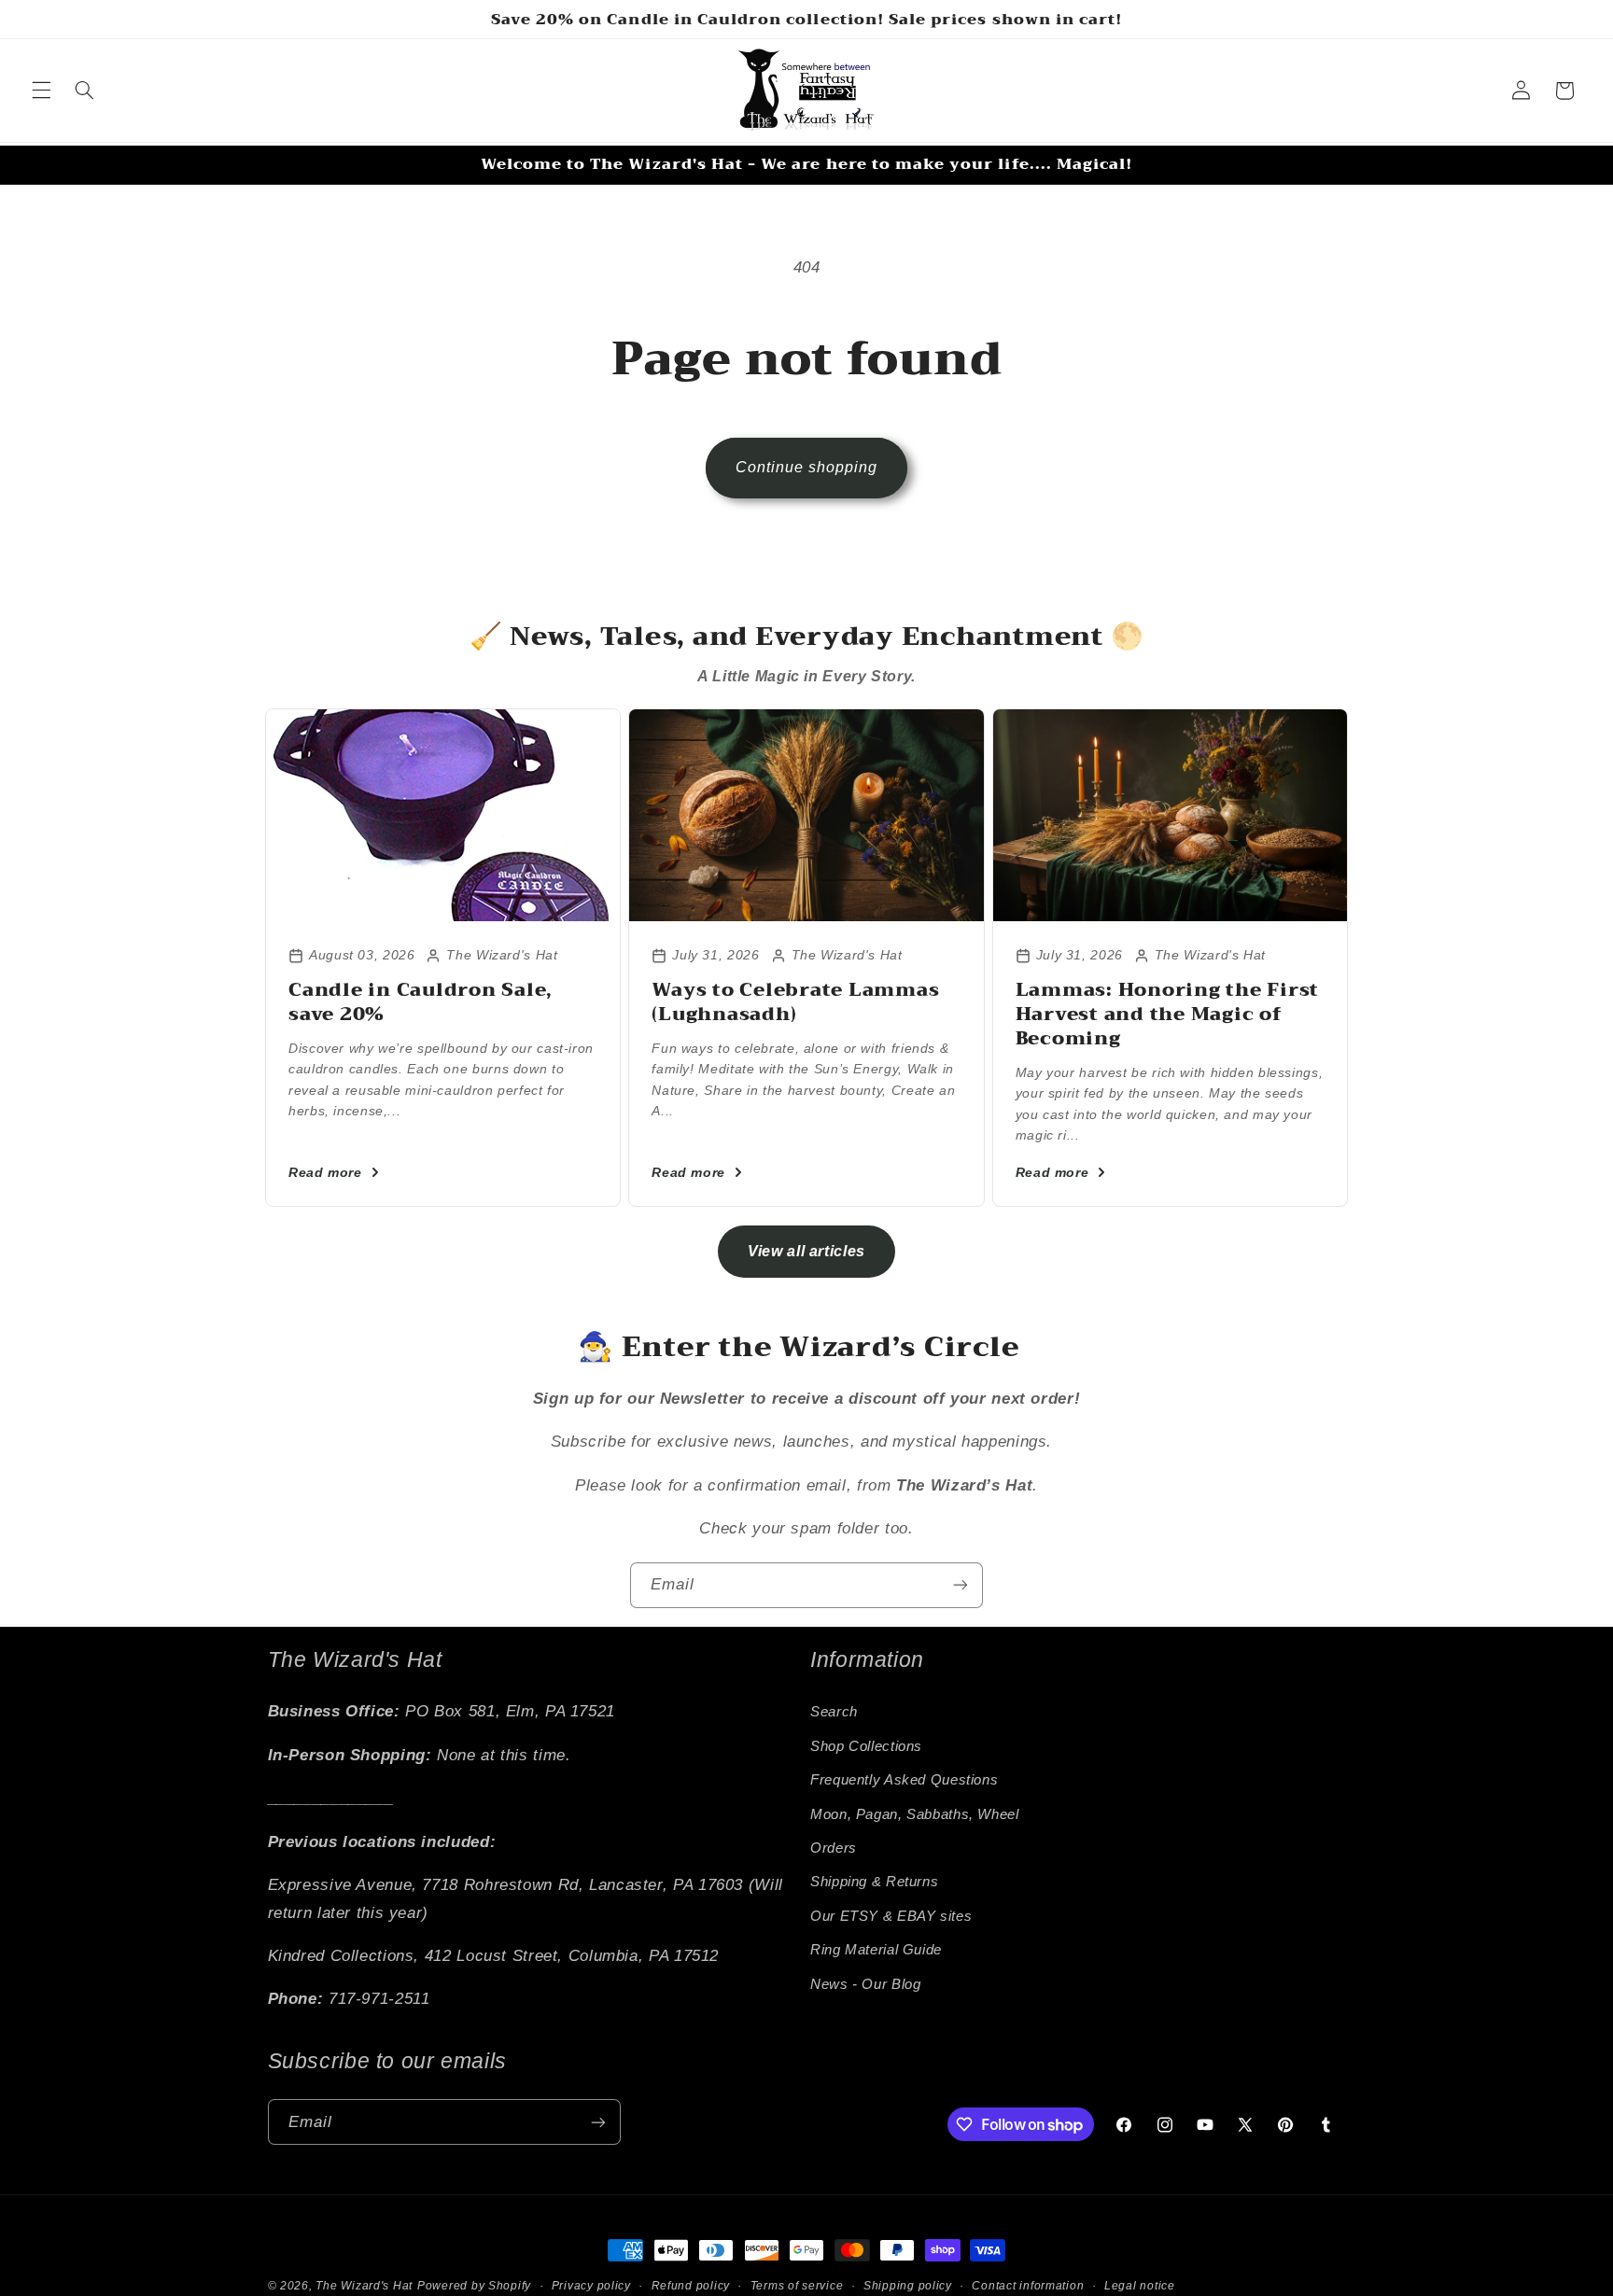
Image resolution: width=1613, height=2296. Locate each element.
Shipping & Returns (874, 1883)
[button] (41, 91)
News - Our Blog (865, 1984)
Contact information (1028, 2286)
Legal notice (1140, 2286)
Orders (834, 1848)
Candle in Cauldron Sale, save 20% (421, 1002)
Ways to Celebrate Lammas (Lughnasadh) (795, 1002)
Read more (325, 1172)
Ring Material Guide (876, 1950)
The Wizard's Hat (364, 2286)
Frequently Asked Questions (904, 1780)
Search (834, 1713)
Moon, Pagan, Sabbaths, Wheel (915, 1814)
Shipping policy (908, 2286)
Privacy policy (591, 2286)
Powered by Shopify (474, 2286)
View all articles (806, 1251)
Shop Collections (866, 1746)
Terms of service (797, 2286)
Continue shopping (807, 467)
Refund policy (691, 2286)
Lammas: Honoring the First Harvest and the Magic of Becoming (1168, 1014)
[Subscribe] (961, 1585)
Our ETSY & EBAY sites (891, 1916)
